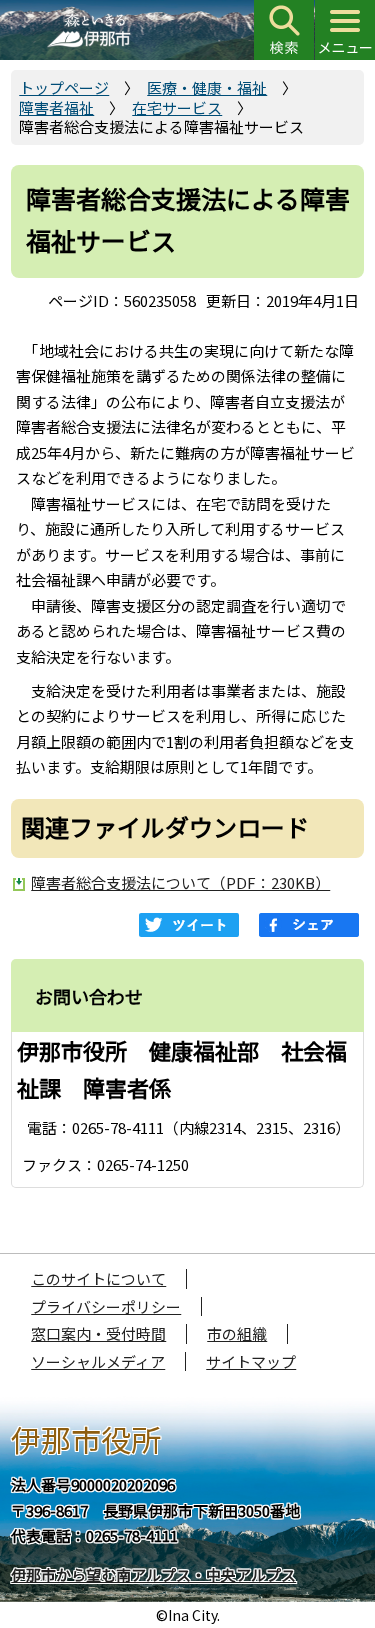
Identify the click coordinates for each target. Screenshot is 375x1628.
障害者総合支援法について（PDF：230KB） (180, 882)
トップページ (64, 87)
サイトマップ (251, 1361)
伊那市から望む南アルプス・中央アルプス (153, 1574)
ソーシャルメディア (98, 1361)
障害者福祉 (56, 107)
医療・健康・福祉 (207, 87)
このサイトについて (98, 1278)
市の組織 (237, 1333)
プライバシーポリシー (106, 1306)
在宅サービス (177, 107)
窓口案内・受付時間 (98, 1333)
